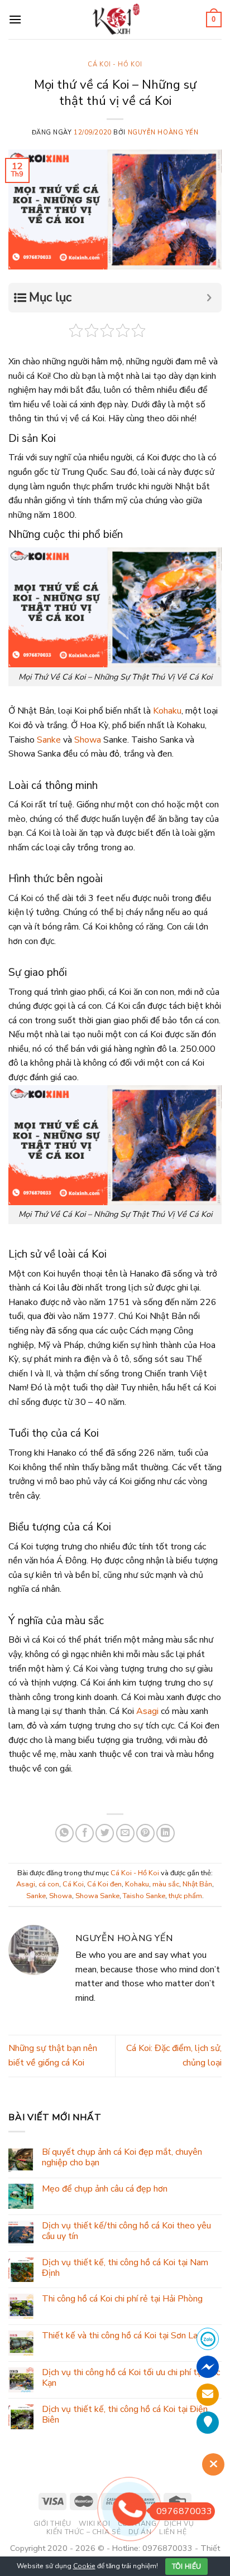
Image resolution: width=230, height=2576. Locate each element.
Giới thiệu (52, 2524)
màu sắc (166, 1884)
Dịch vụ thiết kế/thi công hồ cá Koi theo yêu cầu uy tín (126, 2231)
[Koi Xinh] (115, 19)
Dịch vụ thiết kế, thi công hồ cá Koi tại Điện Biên (125, 2414)
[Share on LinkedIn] (166, 1833)
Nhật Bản (197, 1884)
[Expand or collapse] (209, 298)
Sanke (49, 740)
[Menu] (15, 19)
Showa (88, 740)
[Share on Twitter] (105, 1833)
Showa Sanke (97, 1896)
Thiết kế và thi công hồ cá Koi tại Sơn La (120, 2336)
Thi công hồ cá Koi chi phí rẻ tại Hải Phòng (122, 2299)
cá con (49, 1884)
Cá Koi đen (104, 1884)
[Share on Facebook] (85, 1833)
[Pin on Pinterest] (145, 1833)
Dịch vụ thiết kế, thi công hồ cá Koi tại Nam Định (125, 2267)
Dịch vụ (179, 2524)
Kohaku (167, 711)
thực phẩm (185, 1896)
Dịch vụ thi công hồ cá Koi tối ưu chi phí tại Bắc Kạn (131, 2378)
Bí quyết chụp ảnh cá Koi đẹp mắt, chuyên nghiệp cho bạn (122, 2158)
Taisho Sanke (144, 1896)
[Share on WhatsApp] (64, 1833)
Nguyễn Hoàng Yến (163, 133)
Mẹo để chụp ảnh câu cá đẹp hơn (105, 2189)
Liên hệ (173, 2532)
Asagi (147, 1711)
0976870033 (184, 2511)
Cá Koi (73, 1884)
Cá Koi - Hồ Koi (115, 64)
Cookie (84, 2566)
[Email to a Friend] (125, 1833)
